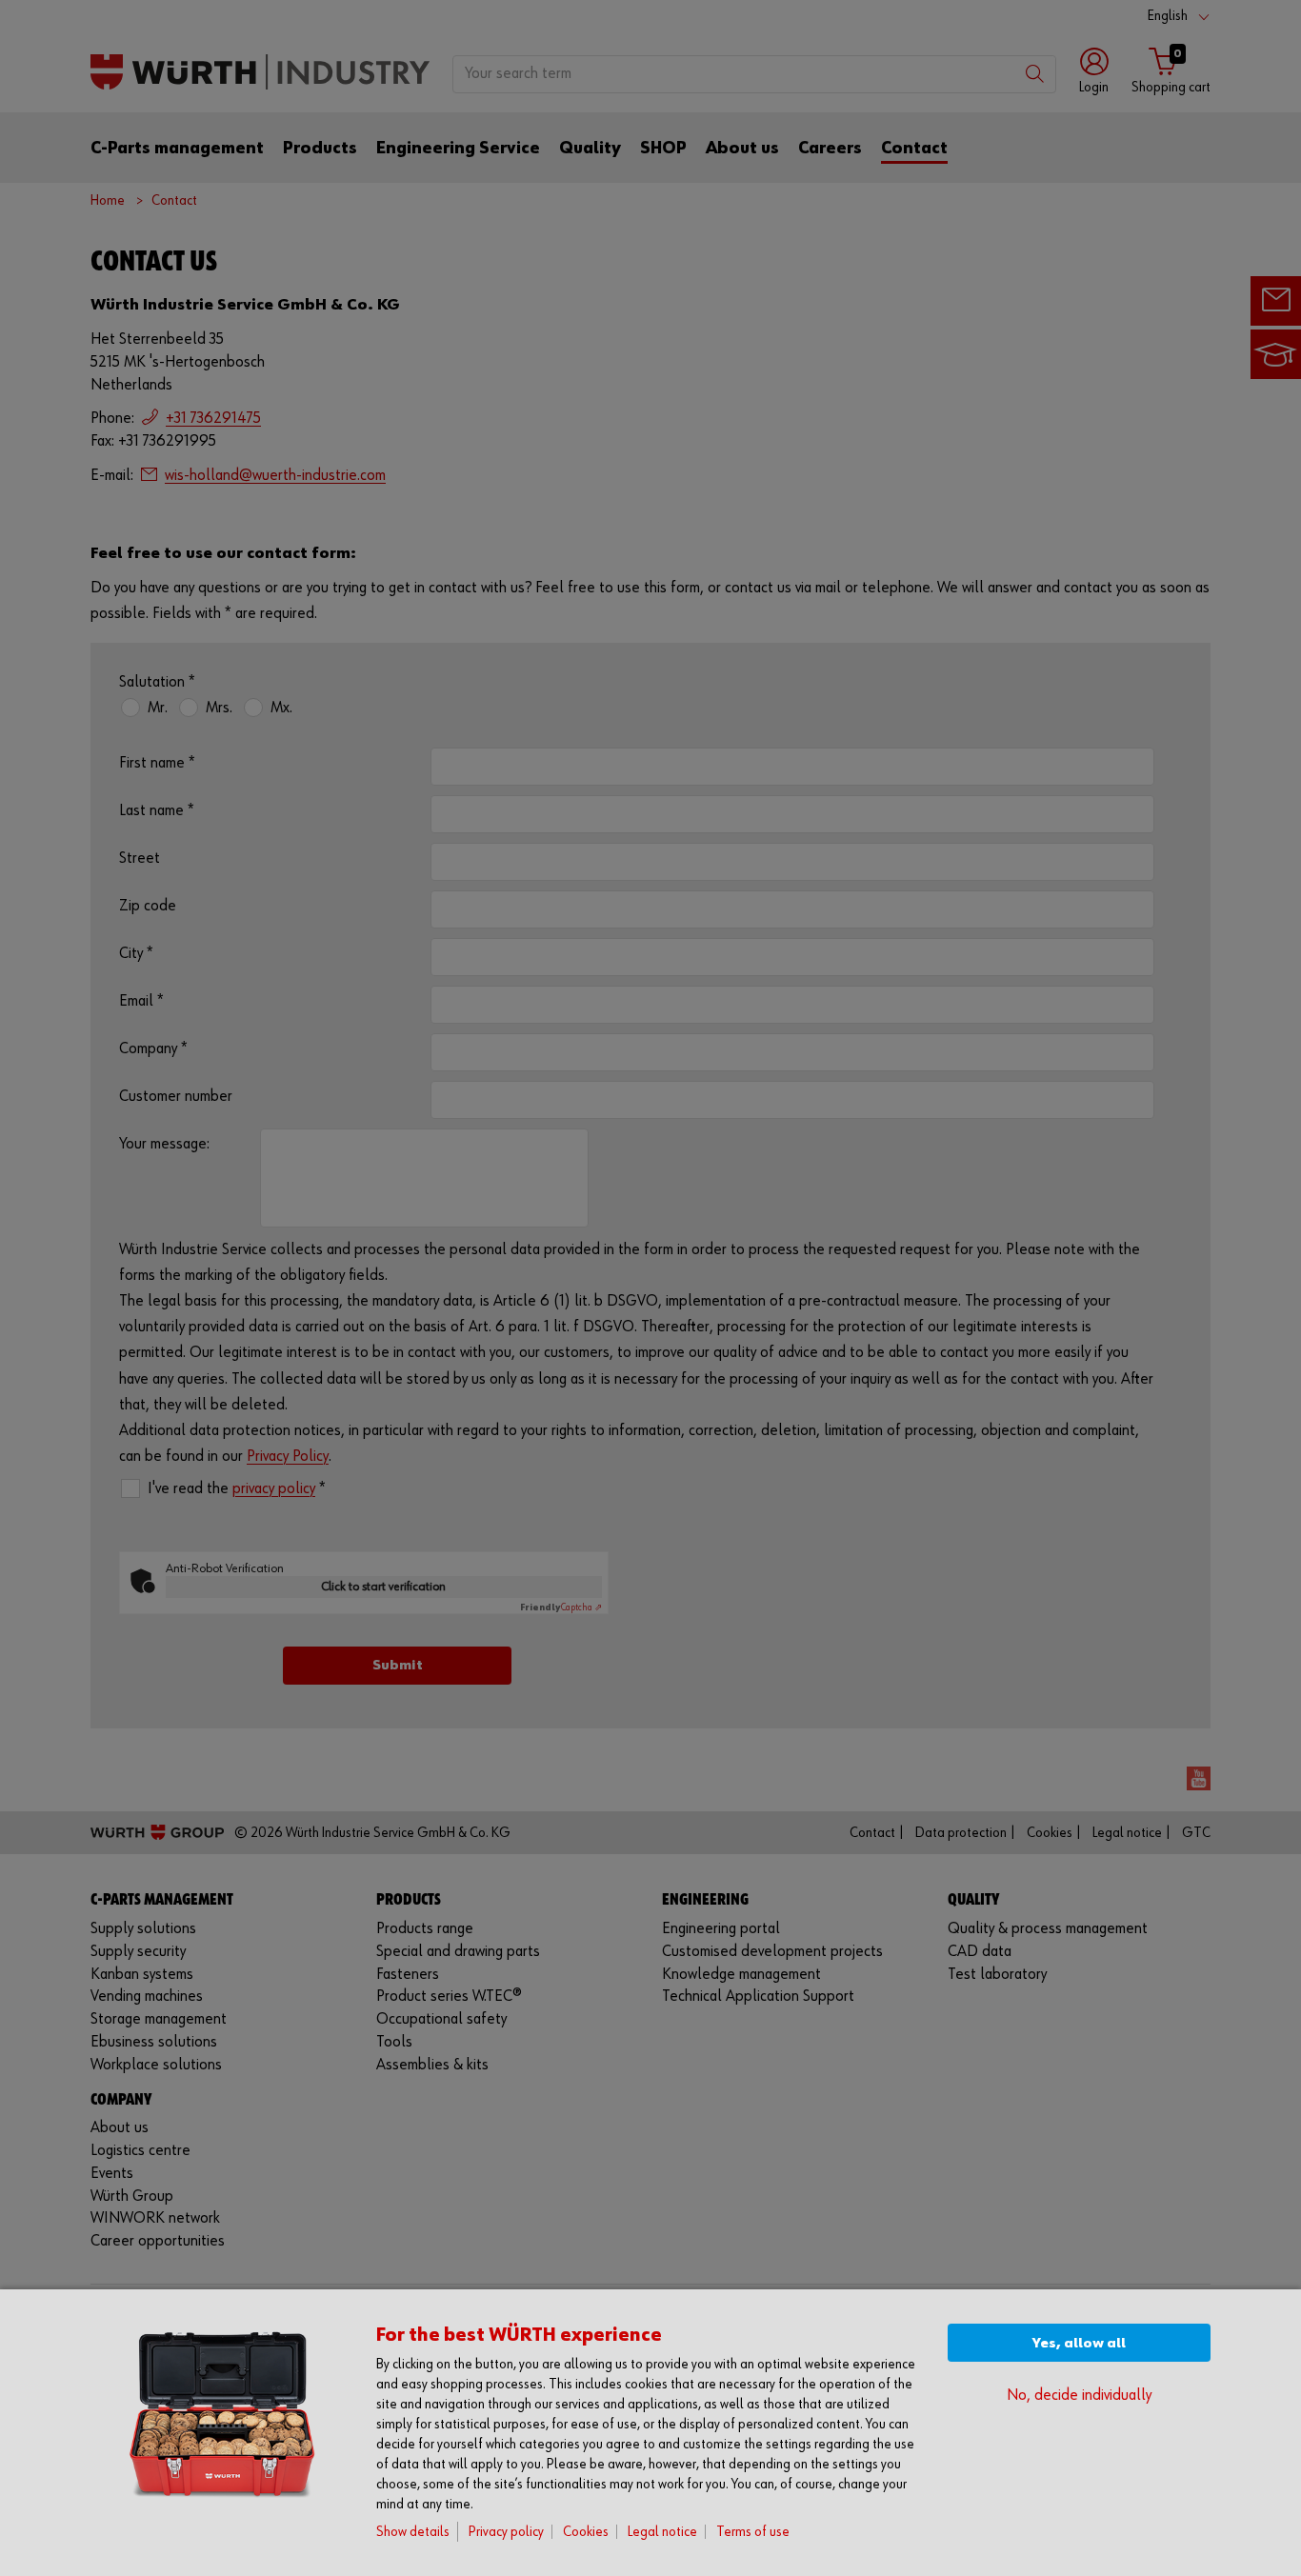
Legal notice (662, 2532)
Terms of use (753, 2532)
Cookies (586, 2532)
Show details (413, 2532)
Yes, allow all (1079, 2343)
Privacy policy (506, 2532)
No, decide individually (1079, 2396)
